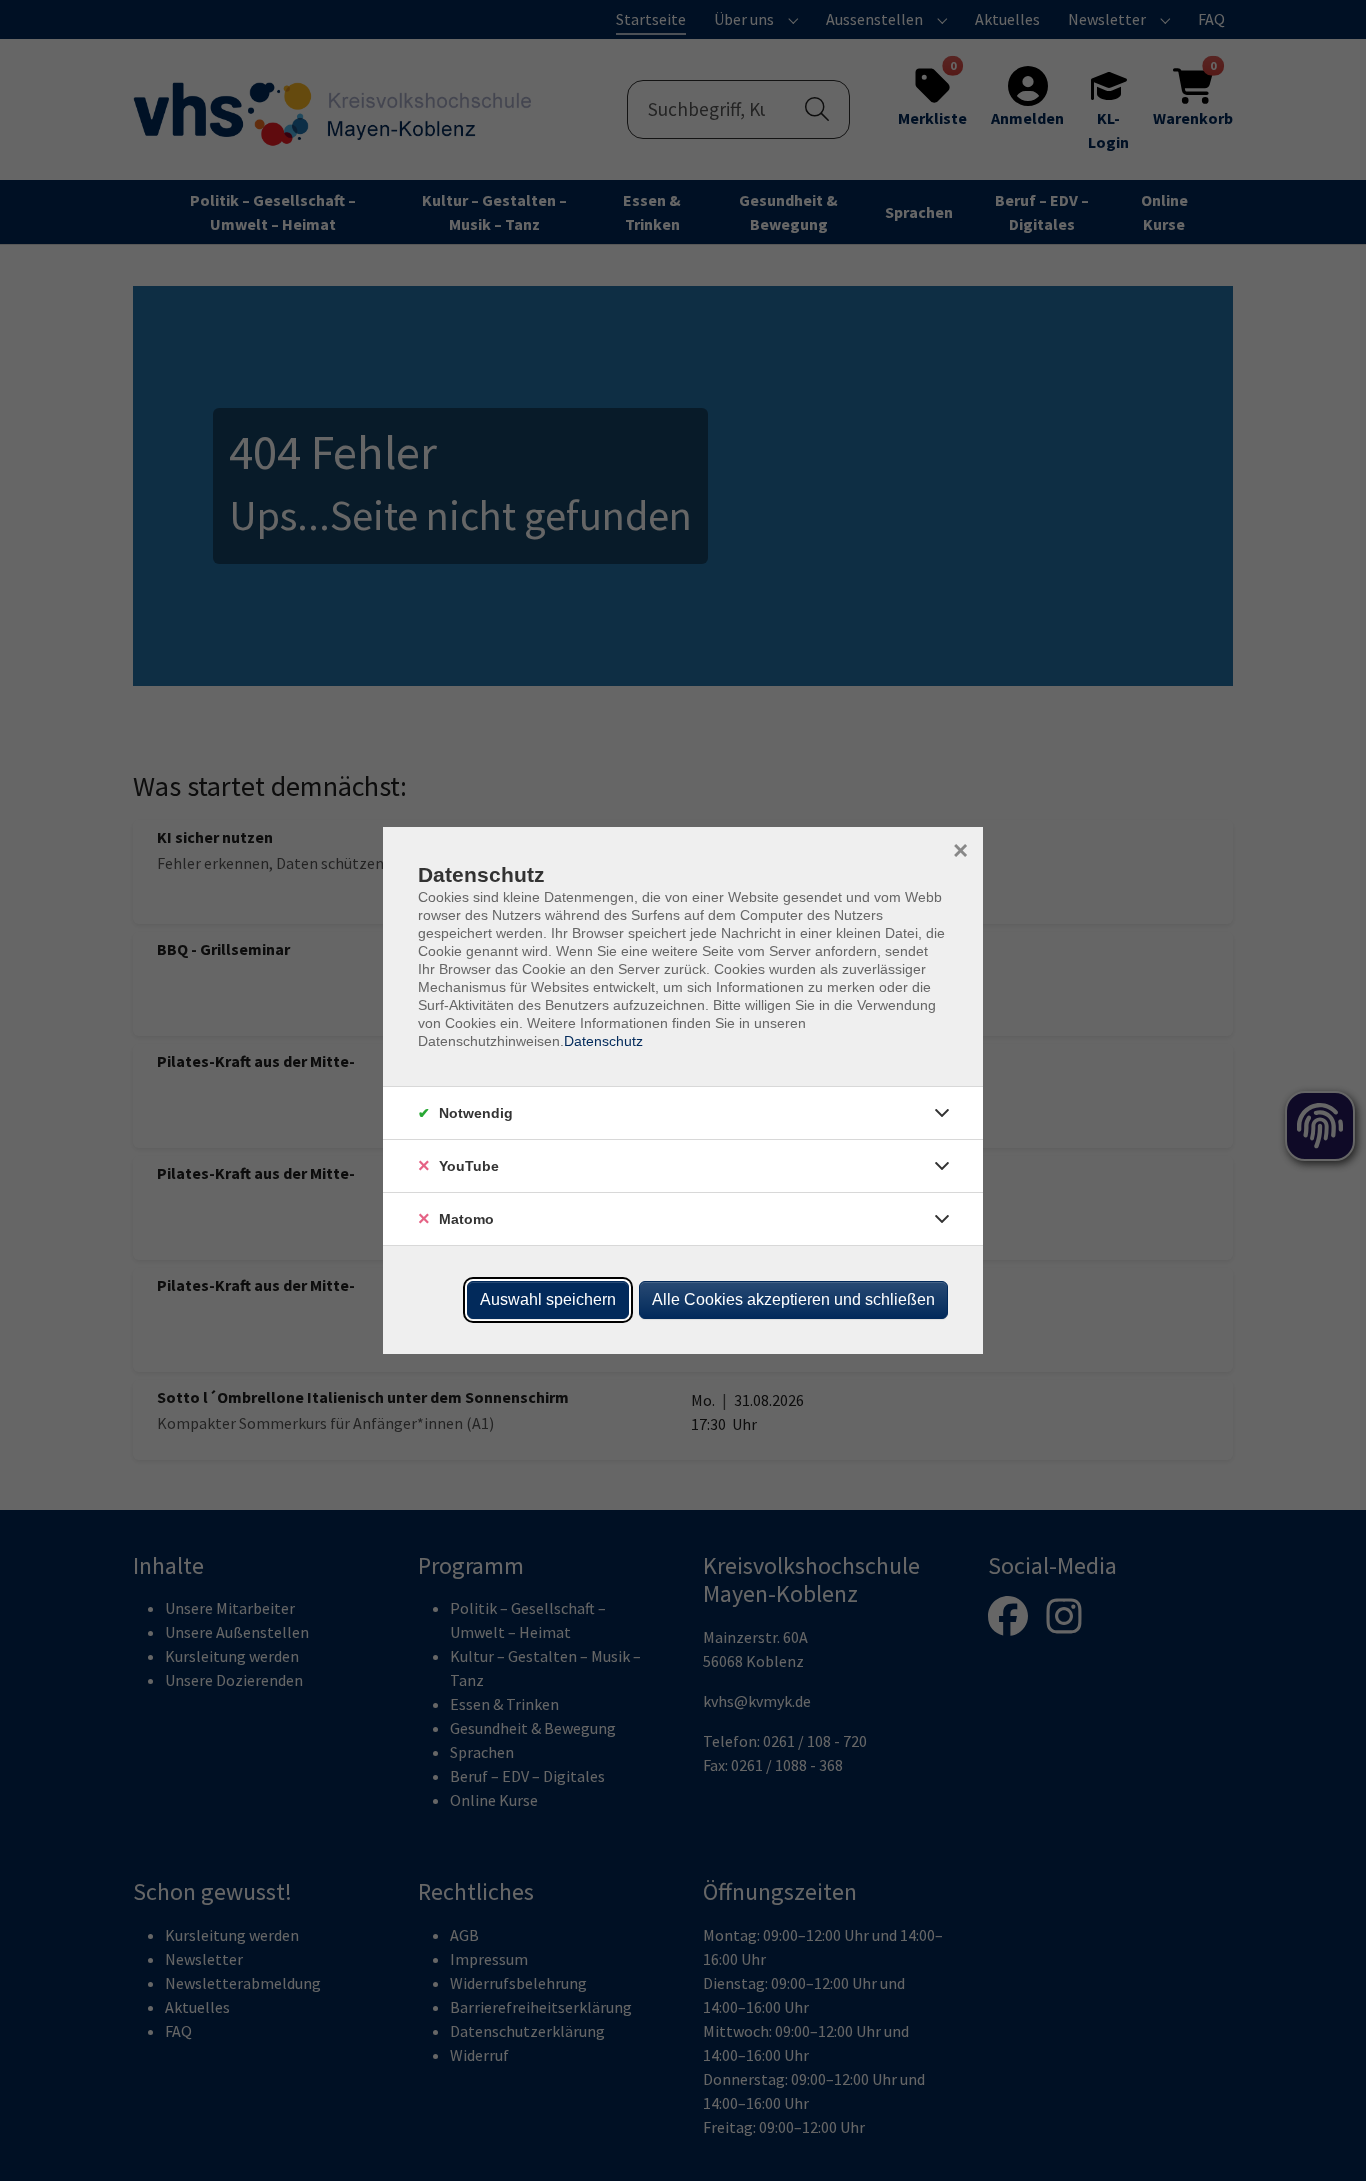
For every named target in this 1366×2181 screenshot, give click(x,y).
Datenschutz (603, 1041)
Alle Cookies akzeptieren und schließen (793, 1299)
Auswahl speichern (548, 1299)
